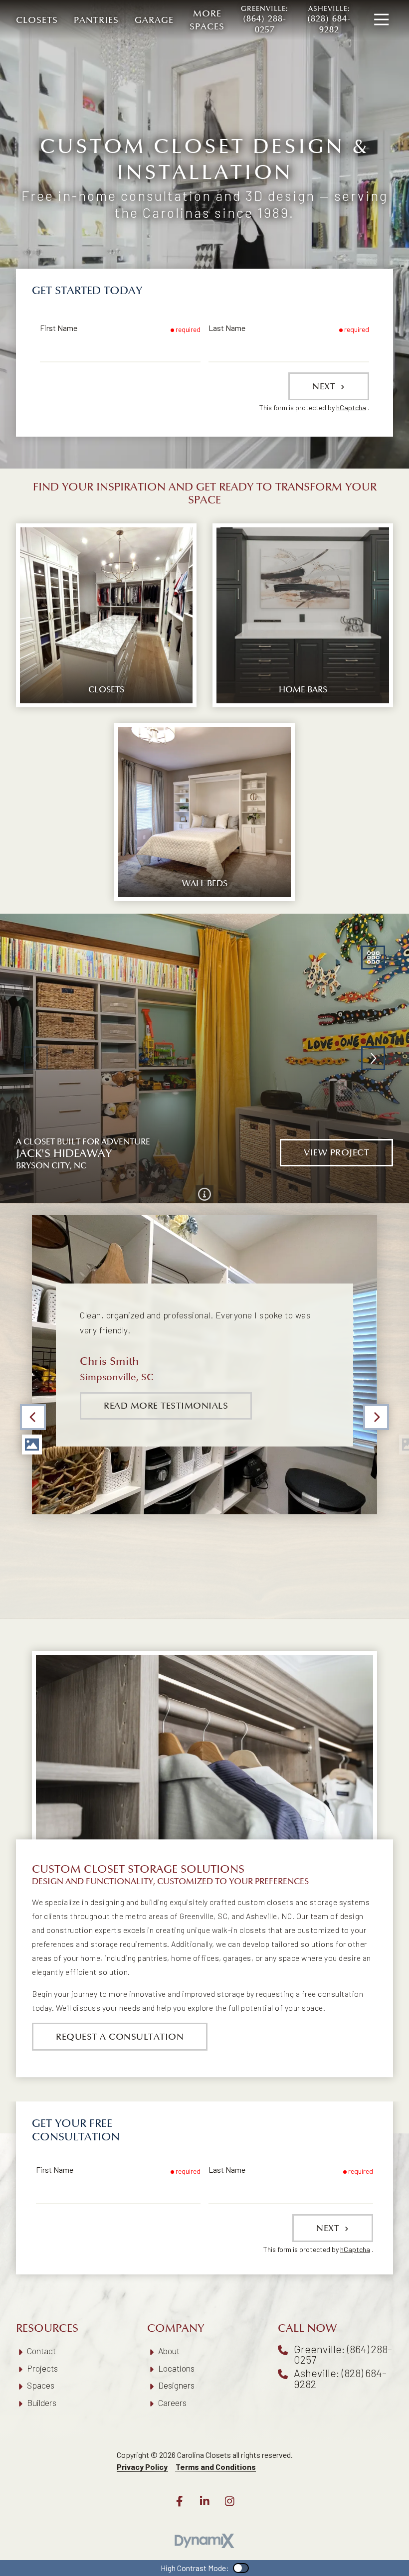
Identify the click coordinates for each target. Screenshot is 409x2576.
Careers (172, 2403)
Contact (41, 2351)
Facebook (180, 2501)
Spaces (41, 2385)
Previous (33, 1417)
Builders (42, 2403)
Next (325, 386)
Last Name (227, 328)
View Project (336, 1152)
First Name (59, 328)
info (204, 1194)
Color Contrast (241, 2568)
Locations (176, 2368)
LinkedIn (204, 2501)
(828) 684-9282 (329, 20)
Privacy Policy (142, 2467)
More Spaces (207, 20)
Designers (176, 2385)
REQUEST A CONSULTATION (120, 2037)
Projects (42, 2368)
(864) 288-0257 (265, 20)
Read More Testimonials (166, 1406)
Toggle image (32, 1445)
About (169, 2351)
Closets (37, 20)
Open (373, 958)
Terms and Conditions (216, 2467)
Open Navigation (381, 20)
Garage (154, 20)
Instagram (229, 2501)
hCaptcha (351, 407)
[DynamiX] (204, 2541)
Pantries (96, 20)
